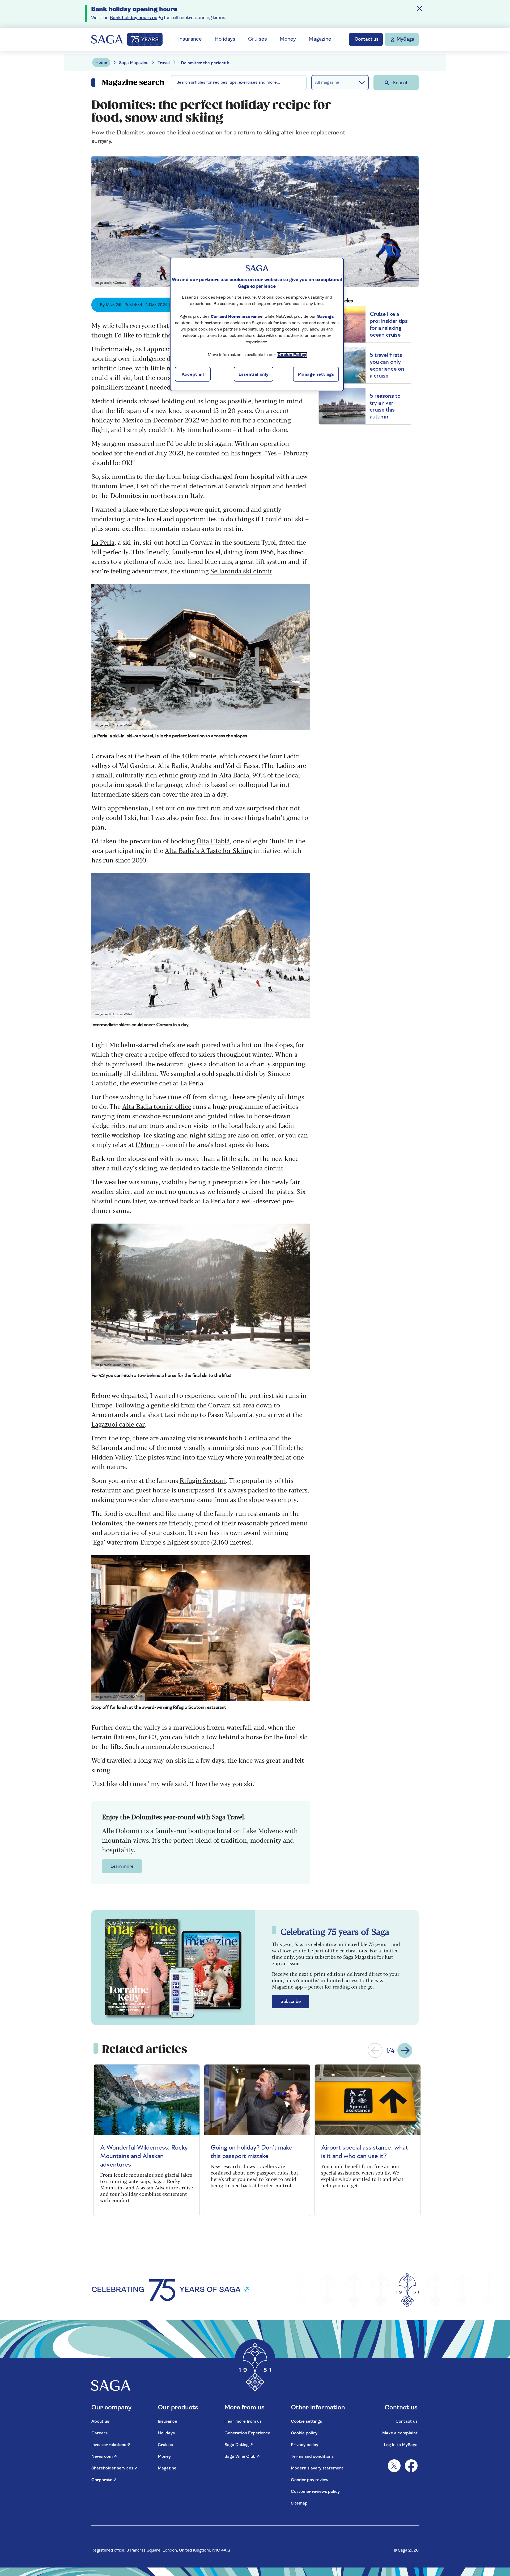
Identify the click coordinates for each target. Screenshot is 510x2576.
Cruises (258, 39)
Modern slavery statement (317, 2468)
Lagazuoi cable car (118, 1424)
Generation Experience (247, 2433)
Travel (164, 63)
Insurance (190, 39)
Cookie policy (304, 2433)
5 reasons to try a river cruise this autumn (385, 406)
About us (100, 2422)
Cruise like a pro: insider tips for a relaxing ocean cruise (389, 324)
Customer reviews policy (315, 2492)
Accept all (193, 375)
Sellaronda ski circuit (241, 571)
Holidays (225, 39)
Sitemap (299, 2503)
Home (101, 63)
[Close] (419, 9)
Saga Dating (239, 2445)
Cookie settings (306, 2422)
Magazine (320, 39)
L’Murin (147, 1144)
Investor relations (111, 2445)
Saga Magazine (134, 63)
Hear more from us (243, 2422)
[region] (257, 324)
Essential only (254, 375)
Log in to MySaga (401, 2445)
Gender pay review (310, 2480)
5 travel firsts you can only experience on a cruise (387, 365)
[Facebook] (411, 2466)
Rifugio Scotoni (203, 1480)
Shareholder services (114, 2468)
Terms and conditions (312, 2457)
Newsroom (104, 2457)
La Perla (103, 542)
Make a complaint (400, 2433)
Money (288, 39)
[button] (375, 2050)
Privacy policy (305, 2445)
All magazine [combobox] (327, 83)
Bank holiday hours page (136, 18)
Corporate (104, 2480)
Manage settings (316, 375)
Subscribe (291, 2002)
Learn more (122, 1866)
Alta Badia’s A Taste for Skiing (208, 850)
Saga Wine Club (242, 2457)
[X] (394, 2466)
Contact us (407, 2422)
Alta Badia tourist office (157, 1106)
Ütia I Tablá (213, 841)
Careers (99, 2433)
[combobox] (239, 83)
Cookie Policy (292, 355)
